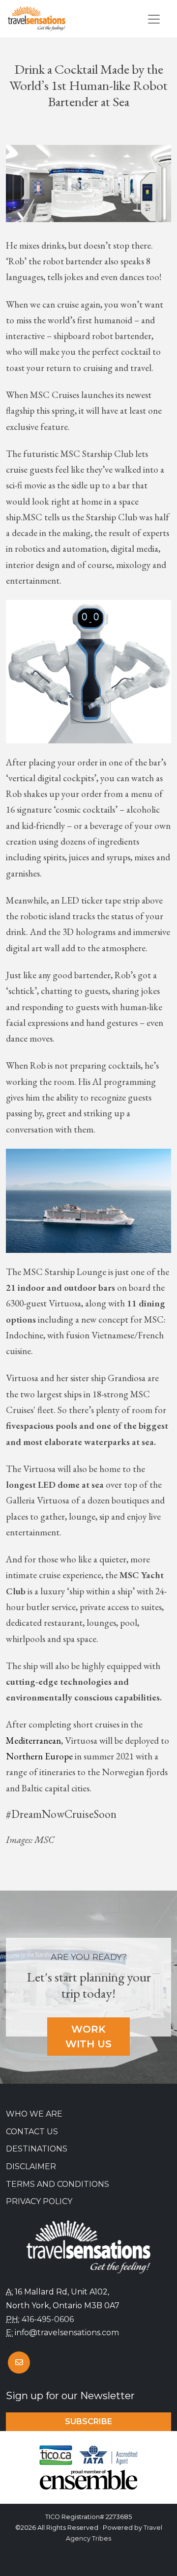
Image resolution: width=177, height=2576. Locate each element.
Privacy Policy (39, 2201)
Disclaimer (31, 2166)
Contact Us (32, 2132)
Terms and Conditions (58, 2184)
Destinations (37, 2149)
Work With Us (88, 2037)
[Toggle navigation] (154, 19)
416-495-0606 (48, 2319)
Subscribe (88, 2421)
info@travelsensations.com (67, 2333)
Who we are (34, 2114)
